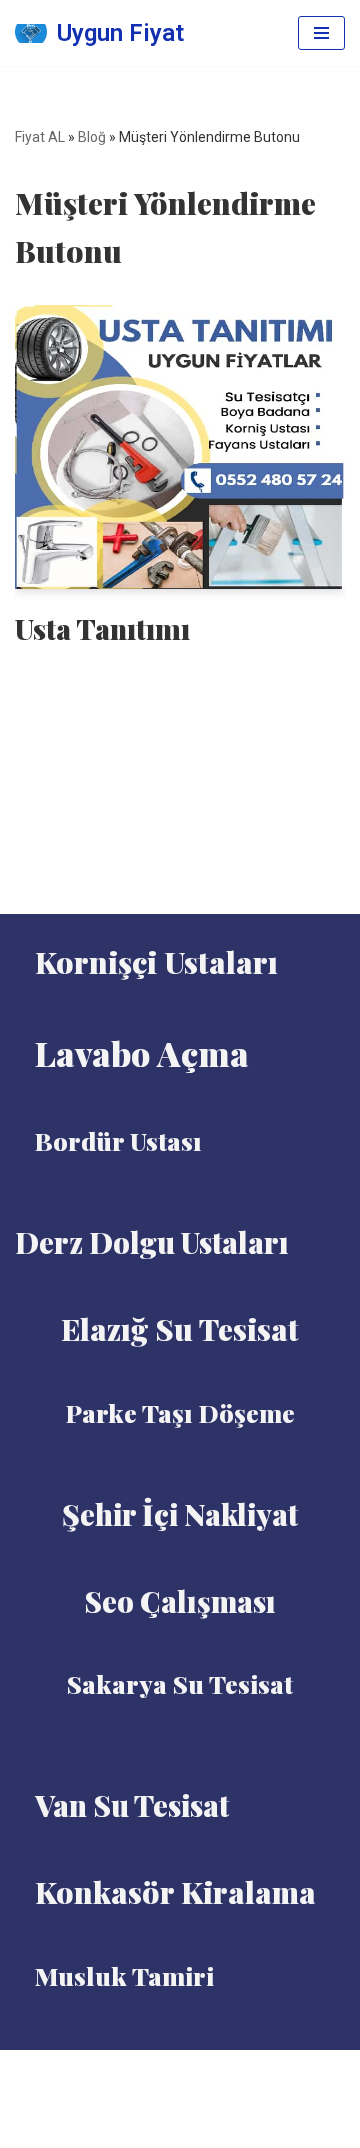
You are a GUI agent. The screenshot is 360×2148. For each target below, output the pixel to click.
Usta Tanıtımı (102, 628)
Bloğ (92, 137)
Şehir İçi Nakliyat (180, 1514)
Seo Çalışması (180, 1601)
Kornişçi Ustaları (156, 962)
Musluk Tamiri (124, 1975)
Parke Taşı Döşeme (180, 1412)
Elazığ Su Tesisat (180, 1329)
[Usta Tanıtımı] (180, 447)
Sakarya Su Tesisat (180, 1683)
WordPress (205, 2071)
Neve (132, 2071)
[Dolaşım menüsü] (321, 33)
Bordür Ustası (118, 1140)
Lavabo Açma (142, 1053)
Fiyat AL (40, 137)
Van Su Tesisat (132, 1805)
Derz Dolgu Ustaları (152, 1242)
